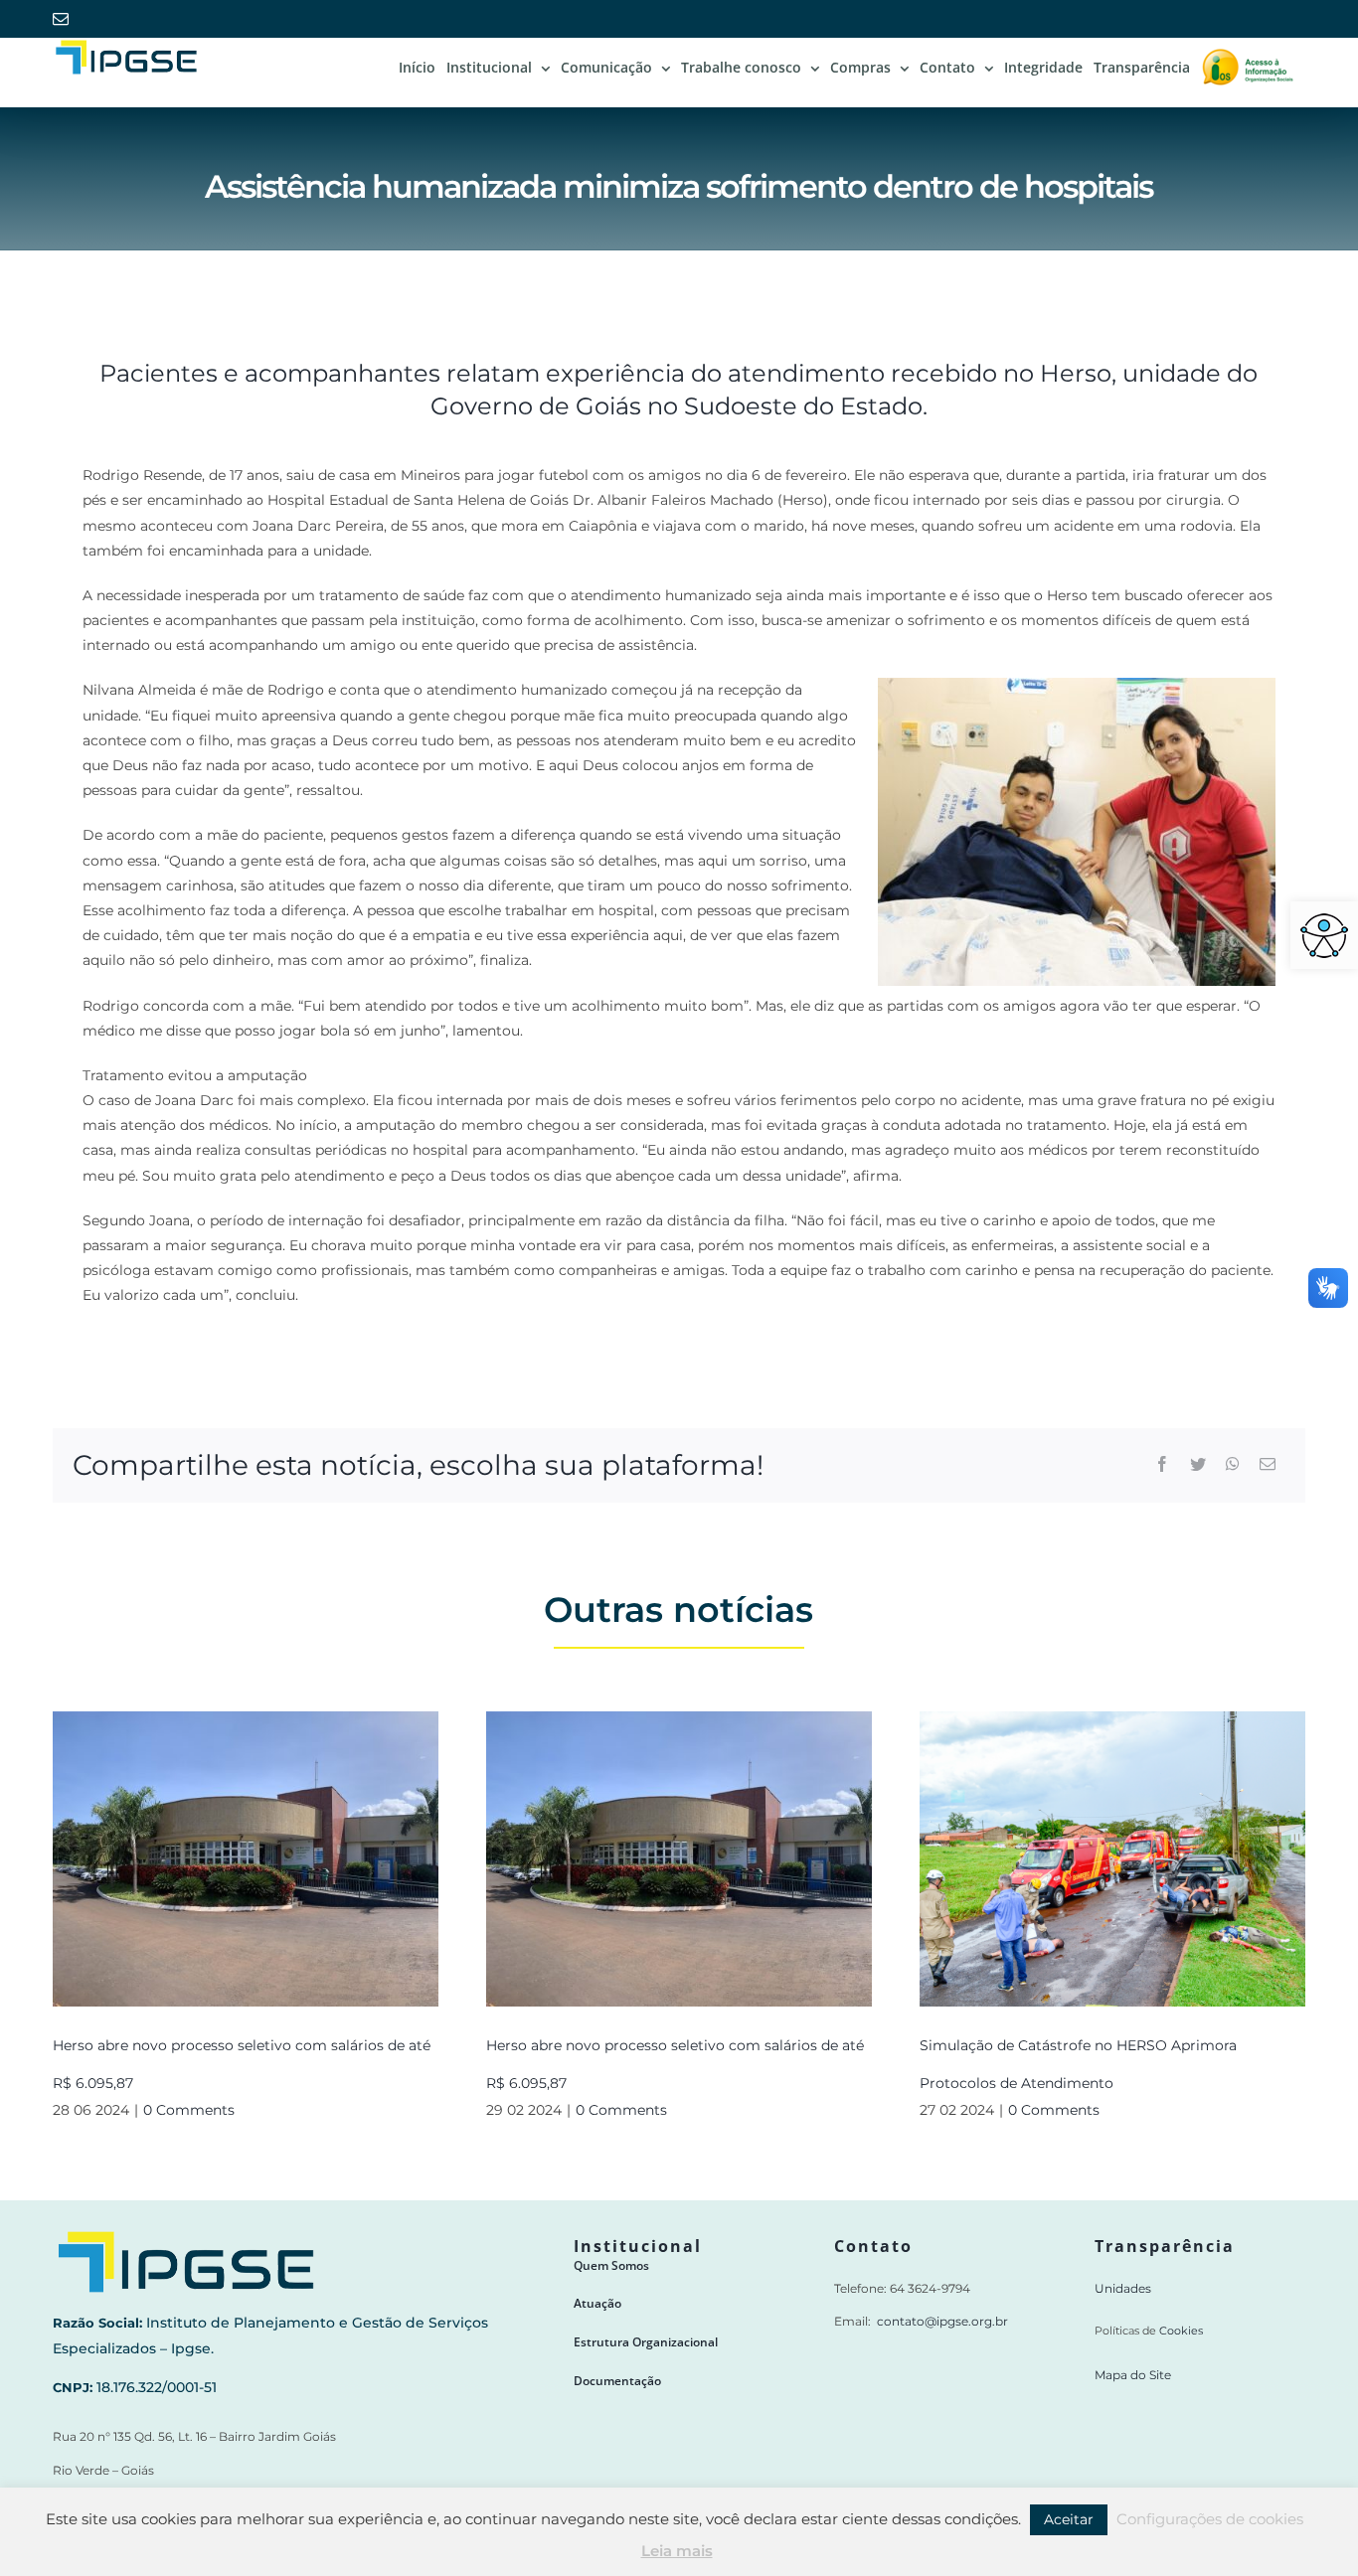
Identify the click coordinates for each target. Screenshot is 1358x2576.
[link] (1324, 935)
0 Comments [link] (189, 2110)
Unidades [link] (1123, 2288)
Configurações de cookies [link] (1210, 2519)
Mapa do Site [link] (1133, 2375)
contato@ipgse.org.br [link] (942, 2321)
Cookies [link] (1181, 2331)
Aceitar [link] (1069, 2519)
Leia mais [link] (677, 2551)
